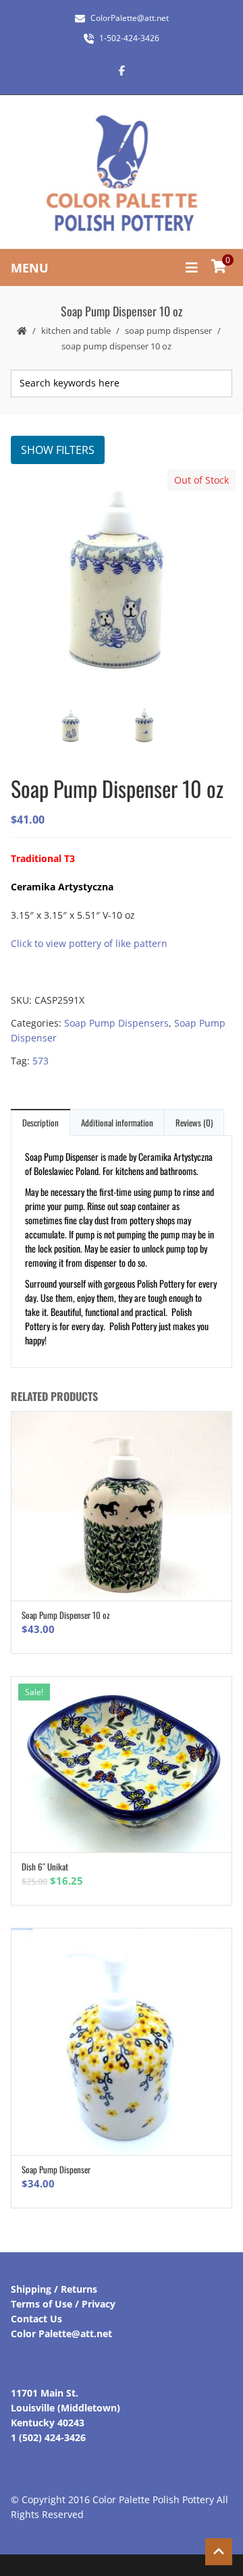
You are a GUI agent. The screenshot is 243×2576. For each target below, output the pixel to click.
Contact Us (36, 2319)
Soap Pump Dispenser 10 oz (66, 1615)
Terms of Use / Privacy (63, 2304)
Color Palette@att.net (61, 2334)
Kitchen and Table (76, 331)
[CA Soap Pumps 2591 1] (157, 727)
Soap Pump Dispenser (168, 331)
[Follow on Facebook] (122, 70)
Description (40, 1122)
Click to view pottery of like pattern (89, 943)
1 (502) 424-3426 (48, 2437)
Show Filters (58, 450)
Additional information (117, 1122)
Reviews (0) (194, 1122)
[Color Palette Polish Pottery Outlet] (122, 174)
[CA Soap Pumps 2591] (121, 582)
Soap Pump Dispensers (116, 1023)
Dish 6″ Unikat (45, 1866)
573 (40, 1061)
